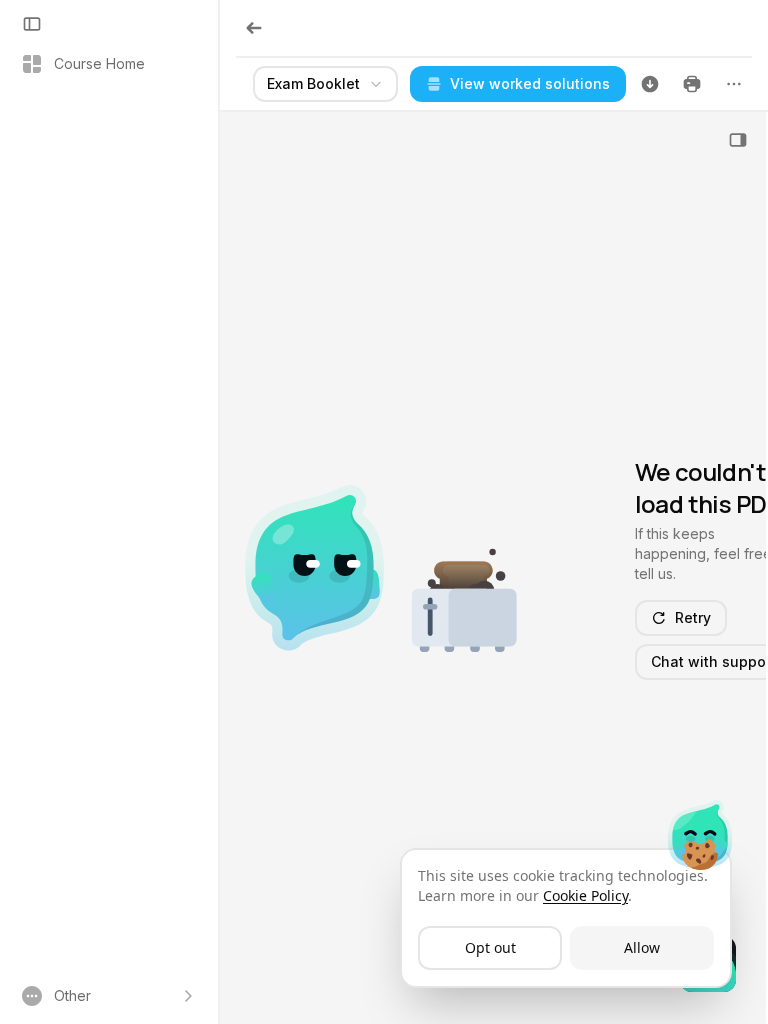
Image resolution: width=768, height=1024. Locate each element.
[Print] (692, 84)
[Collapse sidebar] (32, 24)
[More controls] (734, 84)
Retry (693, 617)
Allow (642, 947)
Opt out (490, 947)
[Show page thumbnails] (738, 140)
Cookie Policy (585, 895)
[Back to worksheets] (254, 28)
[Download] (650, 84)
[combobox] (325, 84)
